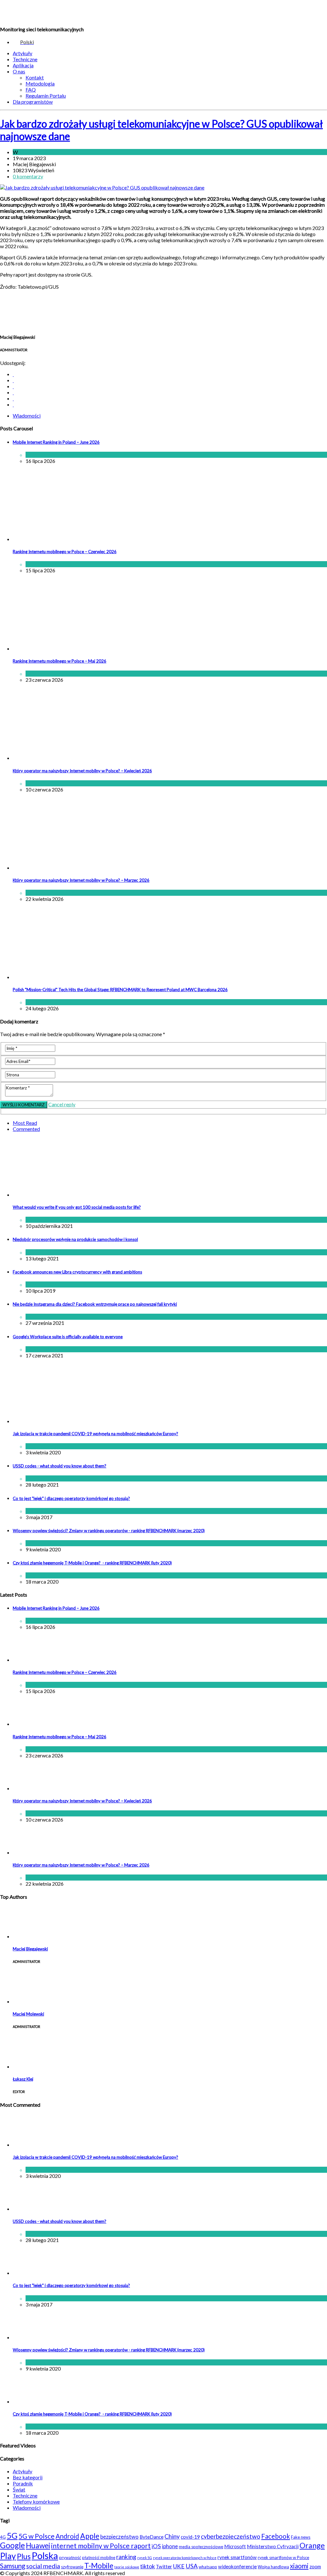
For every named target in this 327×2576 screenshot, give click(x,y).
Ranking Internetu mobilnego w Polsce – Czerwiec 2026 (65, 552)
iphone (170, 2546)
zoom (315, 2566)
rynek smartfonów (237, 2557)
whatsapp (208, 2567)
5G (12, 2535)
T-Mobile (99, 2565)
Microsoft (235, 2546)
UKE (179, 2566)
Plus (24, 2556)
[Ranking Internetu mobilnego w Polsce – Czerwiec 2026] (65, 539)
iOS (156, 2546)
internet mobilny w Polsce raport (101, 2546)
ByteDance (152, 2537)
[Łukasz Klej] (29, 2066)
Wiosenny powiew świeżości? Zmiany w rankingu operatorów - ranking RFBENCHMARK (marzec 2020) (109, 1531)
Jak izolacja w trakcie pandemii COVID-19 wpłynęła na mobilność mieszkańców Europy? (95, 1434)
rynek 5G (145, 2558)
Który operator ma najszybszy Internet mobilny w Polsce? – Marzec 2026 (81, 880)
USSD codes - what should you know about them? (60, 1466)
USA (192, 2566)
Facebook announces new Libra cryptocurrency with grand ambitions (77, 1272)
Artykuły (23, 53)
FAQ (31, 89)
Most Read (25, 1123)
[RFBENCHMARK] (44, 13)
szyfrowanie (72, 2567)
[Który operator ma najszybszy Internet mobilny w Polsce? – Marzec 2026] (65, 868)
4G (3, 2537)
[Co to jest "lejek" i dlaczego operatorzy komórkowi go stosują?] (29, 2273)
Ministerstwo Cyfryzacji (273, 2546)
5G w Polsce (37, 2536)
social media (43, 2566)
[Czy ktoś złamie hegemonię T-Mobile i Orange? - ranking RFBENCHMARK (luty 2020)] (29, 2401)
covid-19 (190, 2537)
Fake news (301, 2537)
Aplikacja (23, 65)
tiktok (148, 2566)
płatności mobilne (99, 2557)
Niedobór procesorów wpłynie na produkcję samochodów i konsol (75, 1239)
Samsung (13, 2566)
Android (67, 2536)
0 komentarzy (28, 176)
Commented (26, 1129)
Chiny (172, 2536)
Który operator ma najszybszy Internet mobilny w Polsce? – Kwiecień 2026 (82, 771)
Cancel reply (62, 1104)
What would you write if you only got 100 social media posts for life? (77, 1207)
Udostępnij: (13, 363)
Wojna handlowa (273, 2567)
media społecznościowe (201, 2547)
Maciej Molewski (28, 2014)
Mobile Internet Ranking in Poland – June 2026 (56, 442)
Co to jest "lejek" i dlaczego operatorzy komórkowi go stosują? (71, 1498)
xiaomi (299, 2566)
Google (12, 2545)
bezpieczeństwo (119, 2537)
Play (8, 2556)
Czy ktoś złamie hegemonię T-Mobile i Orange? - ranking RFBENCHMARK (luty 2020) (92, 1563)
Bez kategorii (28, 2477)
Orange (312, 2545)
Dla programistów (33, 102)
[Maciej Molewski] (29, 2001)
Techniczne (25, 59)
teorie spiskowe (127, 2567)
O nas (19, 71)
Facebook (276, 2536)
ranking (126, 2557)
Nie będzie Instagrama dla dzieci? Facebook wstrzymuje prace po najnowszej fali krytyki (95, 1304)
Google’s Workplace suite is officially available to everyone (68, 1337)
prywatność (70, 2557)
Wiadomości (33, 152)
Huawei (38, 2545)
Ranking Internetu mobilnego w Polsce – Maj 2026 (60, 661)
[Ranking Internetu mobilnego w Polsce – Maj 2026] (65, 648)
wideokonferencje (237, 2566)
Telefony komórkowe (36, 2502)
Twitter (164, 2566)
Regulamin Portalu (46, 96)
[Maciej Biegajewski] (29, 1936)
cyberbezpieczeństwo (231, 2536)
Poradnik (23, 2483)
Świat (53, 1284)
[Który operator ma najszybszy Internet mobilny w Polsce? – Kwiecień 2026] (65, 758)
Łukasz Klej (23, 2079)
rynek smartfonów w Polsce (283, 2557)
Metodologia (40, 83)
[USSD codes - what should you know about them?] (29, 2209)
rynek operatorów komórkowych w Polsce (185, 2558)
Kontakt (35, 77)
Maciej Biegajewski (30, 1949)
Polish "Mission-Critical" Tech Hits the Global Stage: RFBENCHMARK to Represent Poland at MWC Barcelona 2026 (120, 990)
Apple (90, 2536)
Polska (45, 2555)
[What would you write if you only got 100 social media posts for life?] (94, 1195)
